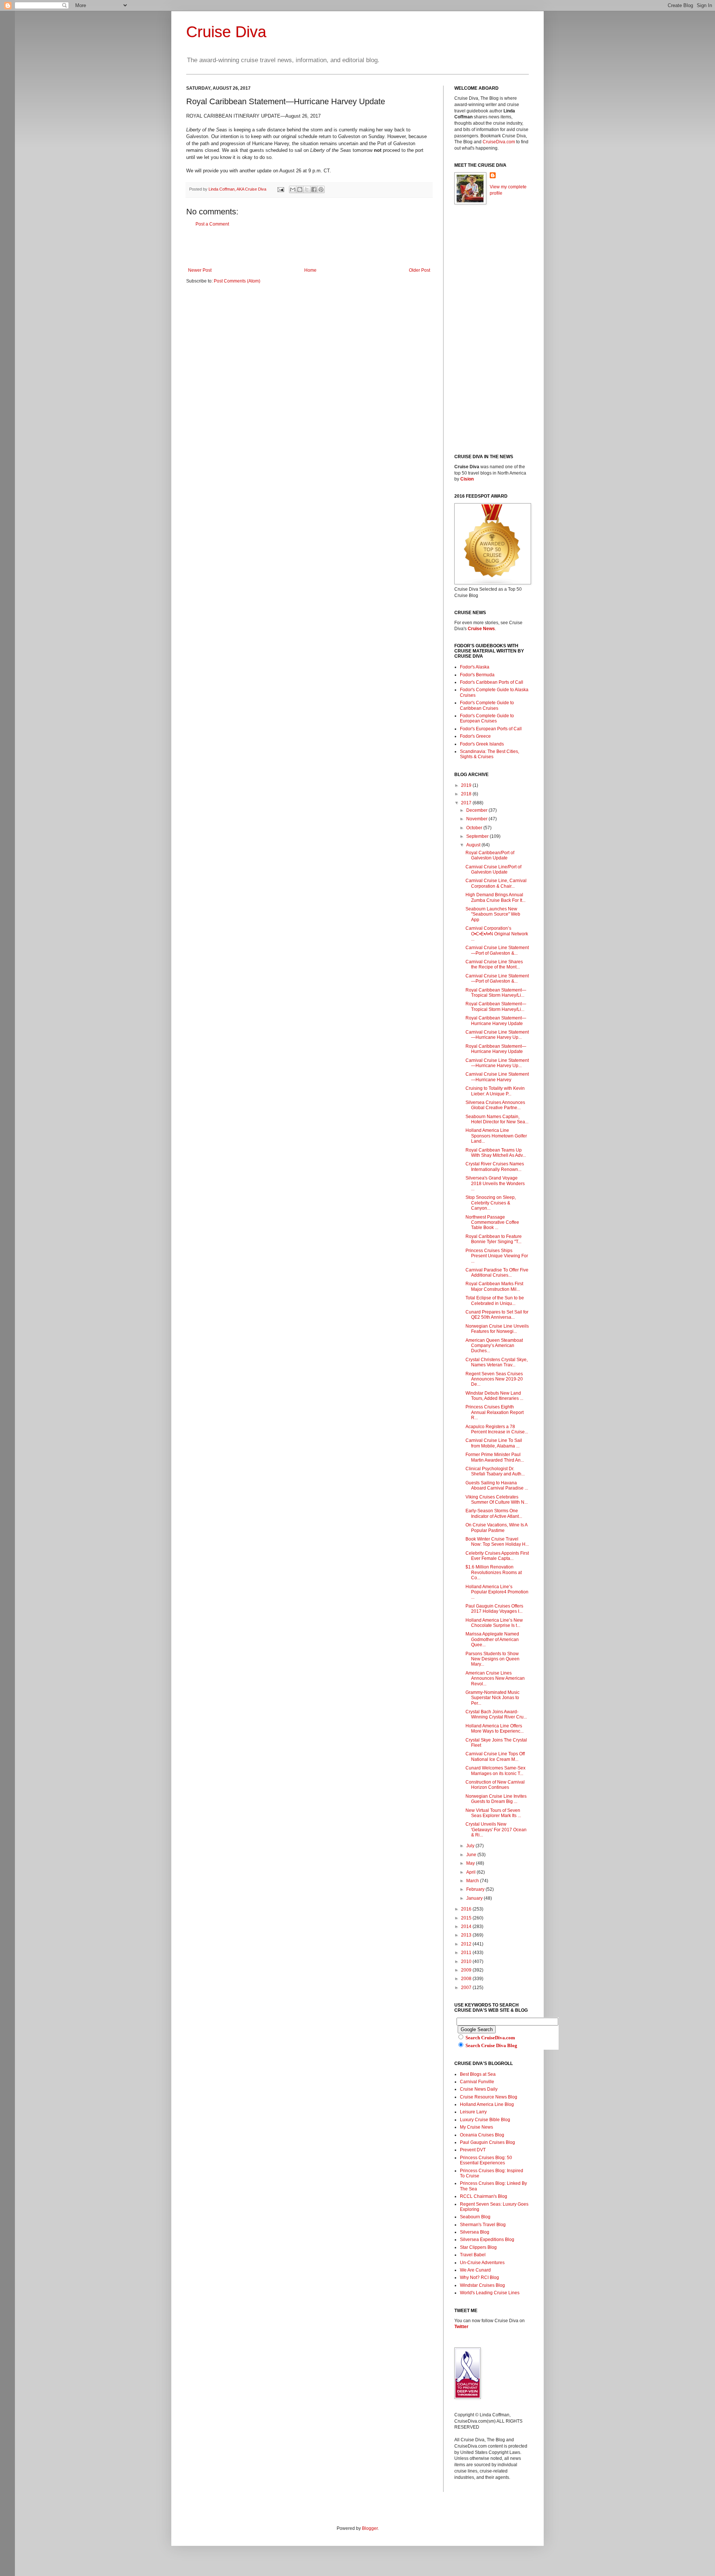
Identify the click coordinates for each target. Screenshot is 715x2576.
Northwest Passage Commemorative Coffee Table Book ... (492, 1222)
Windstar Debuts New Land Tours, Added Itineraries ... (494, 1396)
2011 (467, 1953)
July (471, 1846)
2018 (467, 794)
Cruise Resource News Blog (489, 2097)
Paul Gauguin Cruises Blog (487, 2142)
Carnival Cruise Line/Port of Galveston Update (493, 869)
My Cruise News (476, 2127)
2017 (467, 803)
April (471, 1872)
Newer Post (200, 270)
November (477, 819)
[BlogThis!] (300, 189)
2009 (467, 1970)
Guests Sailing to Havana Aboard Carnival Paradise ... (497, 1485)
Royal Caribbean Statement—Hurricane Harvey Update (496, 1021)
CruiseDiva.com (499, 142)
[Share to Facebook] (314, 189)
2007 (467, 1988)
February (476, 1889)
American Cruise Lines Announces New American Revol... (495, 1678)
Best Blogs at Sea (478, 2074)
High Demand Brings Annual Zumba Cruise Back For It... (495, 897)
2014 (467, 1927)
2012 (467, 1944)
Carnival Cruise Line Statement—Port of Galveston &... (497, 950)
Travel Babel (473, 2255)
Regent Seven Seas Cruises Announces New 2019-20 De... (494, 1379)
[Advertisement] (309, 247)
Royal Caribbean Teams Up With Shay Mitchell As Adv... (496, 1153)
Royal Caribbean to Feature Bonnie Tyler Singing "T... (494, 1239)
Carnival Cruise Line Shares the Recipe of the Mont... (494, 964)
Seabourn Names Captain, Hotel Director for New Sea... (497, 1119)
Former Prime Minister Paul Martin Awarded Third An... (495, 1457)
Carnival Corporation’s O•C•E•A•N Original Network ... (497, 934)
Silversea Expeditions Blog (487, 2240)
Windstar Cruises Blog (482, 2285)
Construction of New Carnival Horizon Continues (495, 1785)
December (477, 810)
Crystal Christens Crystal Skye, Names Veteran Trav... (497, 1362)
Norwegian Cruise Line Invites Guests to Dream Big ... (496, 1799)
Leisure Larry (473, 2112)
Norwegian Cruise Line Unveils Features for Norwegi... (497, 1329)
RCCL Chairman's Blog (484, 2196)
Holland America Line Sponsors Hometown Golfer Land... (496, 1136)
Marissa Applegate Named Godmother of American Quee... (492, 1639)
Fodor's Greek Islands (482, 744)
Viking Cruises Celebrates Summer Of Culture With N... (497, 1500)
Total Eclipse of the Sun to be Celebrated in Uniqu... (495, 1300)
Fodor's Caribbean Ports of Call (492, 682)
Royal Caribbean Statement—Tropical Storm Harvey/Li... (496, 993)
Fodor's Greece (475, 736)
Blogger (370, 2528)
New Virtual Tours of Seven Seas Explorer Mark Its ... (493, 1813)
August (474, 845)
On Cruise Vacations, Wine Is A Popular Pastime (496, 1528)
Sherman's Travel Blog (483, 2225)
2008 (467, 1979)
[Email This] (293, 189)
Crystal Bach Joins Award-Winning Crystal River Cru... (496, 1714)
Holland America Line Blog (487, 2104)
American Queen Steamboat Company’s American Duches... (494, 1346)
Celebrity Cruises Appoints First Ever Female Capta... (497, 1556)
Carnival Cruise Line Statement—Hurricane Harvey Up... (497, 1035)
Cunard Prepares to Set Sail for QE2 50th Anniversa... (497, 1315)
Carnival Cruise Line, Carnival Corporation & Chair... (496, 883)
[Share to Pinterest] (321, 189)
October (475, 828)
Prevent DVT (473, 2150)
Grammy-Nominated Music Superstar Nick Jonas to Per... (492, 1698)
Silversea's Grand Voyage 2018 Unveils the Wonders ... (495, 1183)
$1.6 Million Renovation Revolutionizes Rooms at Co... (494, 1572)
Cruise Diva (226, 32)
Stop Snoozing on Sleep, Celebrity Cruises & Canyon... (491, 1203)
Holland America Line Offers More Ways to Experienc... (495, 1728)
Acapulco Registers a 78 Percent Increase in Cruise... (497, 1429)
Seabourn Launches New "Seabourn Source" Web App (493, 914)
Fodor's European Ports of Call (491, 729)
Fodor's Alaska (475, 667)
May (471, 1863)
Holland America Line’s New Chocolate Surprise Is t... (494, 1623)
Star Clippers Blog (478, 2247)
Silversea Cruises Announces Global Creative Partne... (495, 1105)
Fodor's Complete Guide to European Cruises (487, 718)
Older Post (420, 270)
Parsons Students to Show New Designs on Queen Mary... (492, 1659)
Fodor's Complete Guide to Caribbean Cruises (487, 705)
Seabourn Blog (475, 2217)
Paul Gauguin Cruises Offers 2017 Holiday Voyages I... (494, 1609)
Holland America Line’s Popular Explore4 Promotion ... (497, 1592)
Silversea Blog (475, 2232)
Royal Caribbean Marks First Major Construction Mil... (494, 1286)
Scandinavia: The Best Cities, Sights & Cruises (490, 754)
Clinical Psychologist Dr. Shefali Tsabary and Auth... (495, 1471)
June (472, 1855)
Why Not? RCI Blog (479, 2277)
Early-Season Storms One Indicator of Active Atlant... (494, 1513)
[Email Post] (280, 189)
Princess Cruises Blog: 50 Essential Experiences (486, 2160)
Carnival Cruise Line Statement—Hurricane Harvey (497, 1077)
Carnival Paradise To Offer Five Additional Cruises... (497, 1273)
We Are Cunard (475, 2270)
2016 (467, 1909)
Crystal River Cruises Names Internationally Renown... (495, 1166)
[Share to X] (307, 189)
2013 (467, 1935)
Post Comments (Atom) (237, 281)
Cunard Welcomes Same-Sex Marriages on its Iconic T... (495, 1771)
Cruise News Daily (479, 2089)
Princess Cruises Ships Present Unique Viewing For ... (497, 1256)
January (475, 1898)
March (473, 1881)
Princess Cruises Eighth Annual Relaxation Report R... (495, 1412)
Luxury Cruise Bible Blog (485, 2120)
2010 (467, 1961)
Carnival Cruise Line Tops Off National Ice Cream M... (495, 1756)
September (478, 836)
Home (310, 270)
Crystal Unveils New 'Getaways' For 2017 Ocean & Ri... (496, 1830)
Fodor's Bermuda (477, 675)
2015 (467, 1918)
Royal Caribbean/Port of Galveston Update (490, 855)
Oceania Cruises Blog (482, 2135)
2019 (467, 785)
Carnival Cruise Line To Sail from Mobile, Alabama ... (494, 1443)
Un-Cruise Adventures (482, 2263)
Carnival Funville (477, 2082)
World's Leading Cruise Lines (490, 2293)
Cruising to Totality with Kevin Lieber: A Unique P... (495, 1091)
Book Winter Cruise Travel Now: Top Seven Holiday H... (497, 1542)
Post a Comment (212, 224)
